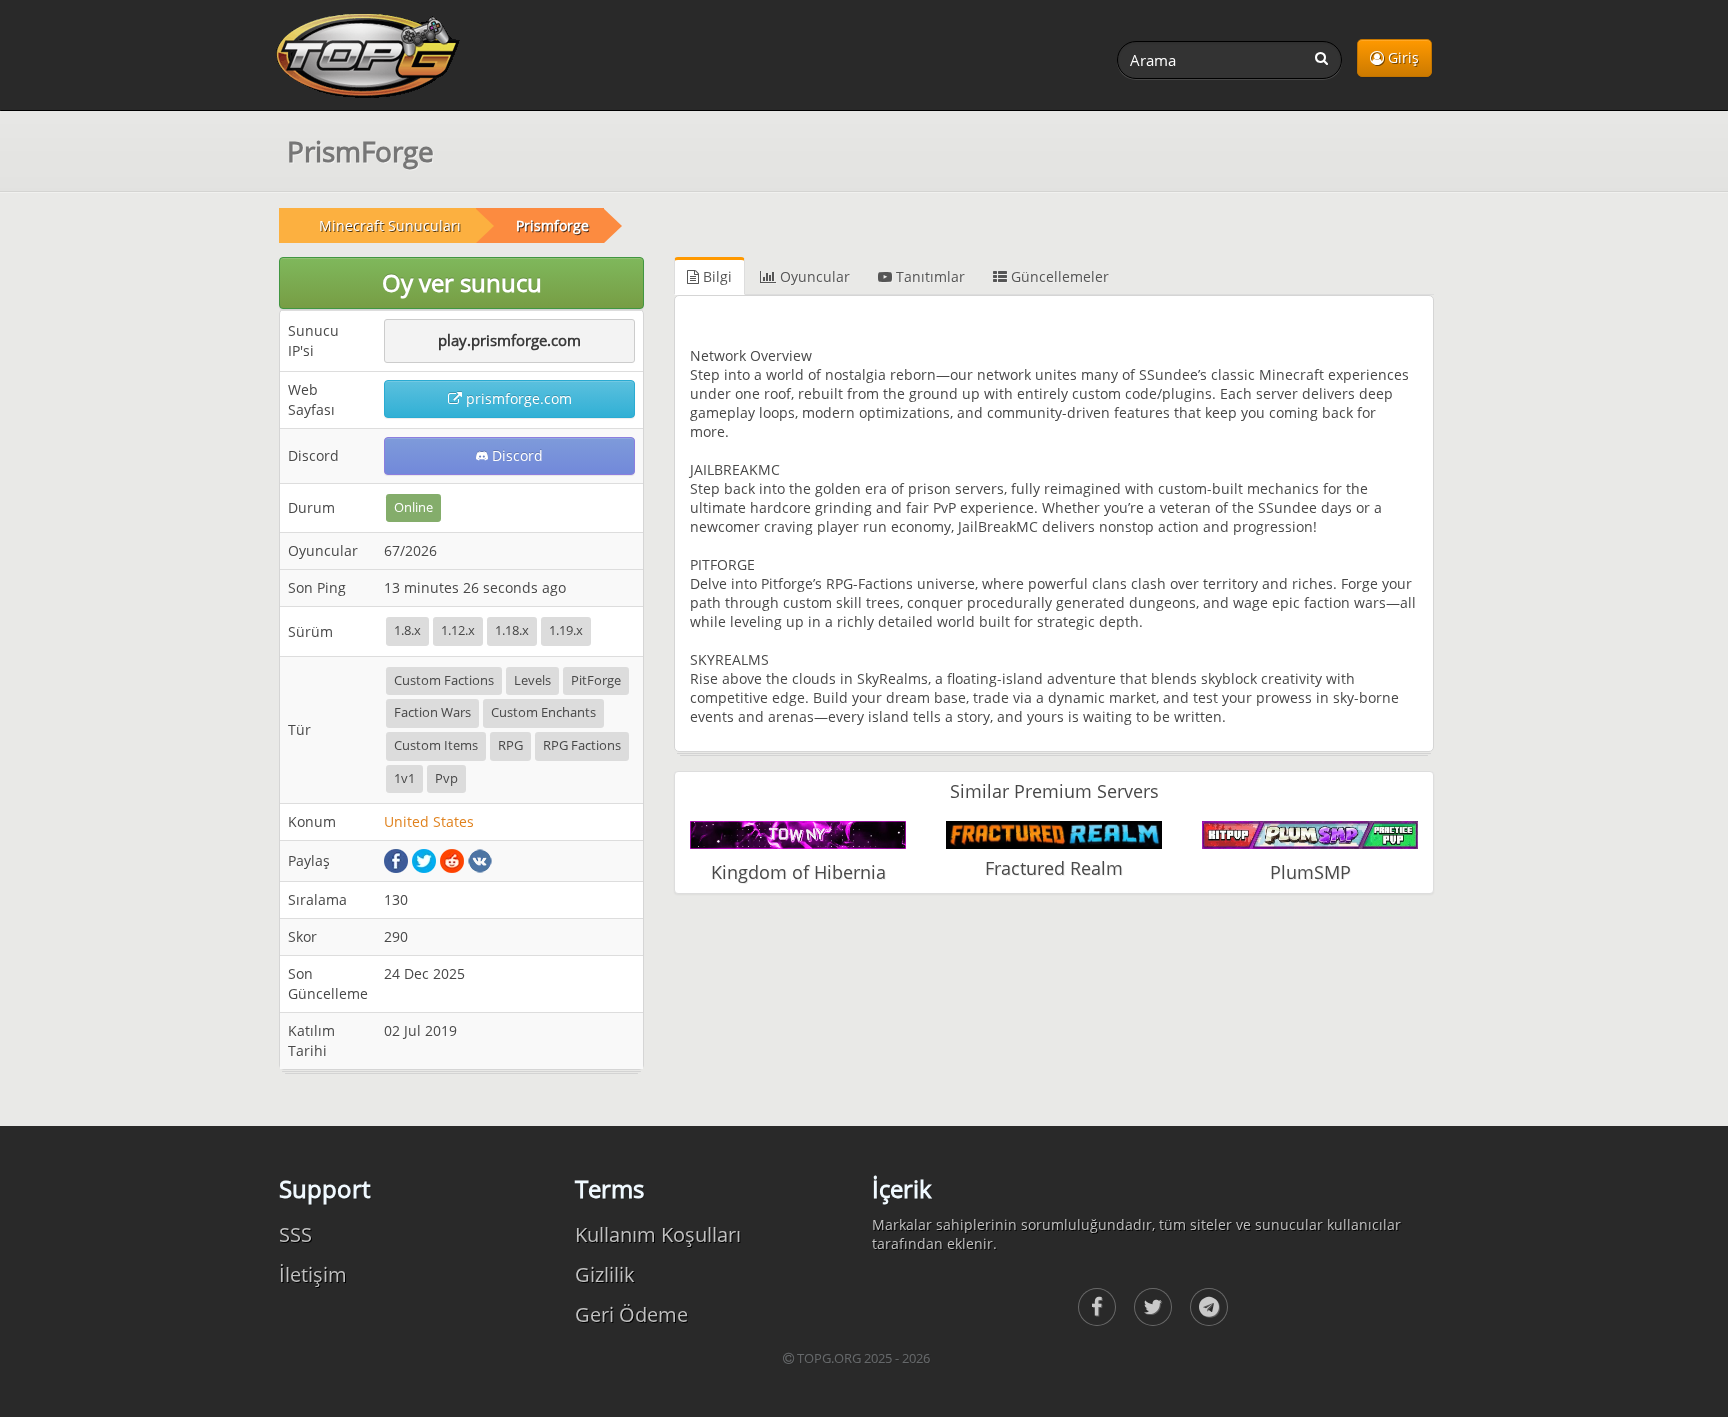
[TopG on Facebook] (1097, 1307)
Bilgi (715, 276)
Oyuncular (813, 276)
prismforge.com (517, 398)
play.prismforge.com (509, 340)
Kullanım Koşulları (658, 1234)
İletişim (313, 1274)
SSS (295, 1234)
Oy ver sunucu (462, 282)
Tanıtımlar (928, 276)
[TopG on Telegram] (1209, 1307)
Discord (515, 455)
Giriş (1401, 57)
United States (429, 821)
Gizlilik (605, 1274)
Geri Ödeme (631, 1314)
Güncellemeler (1058, 276)
